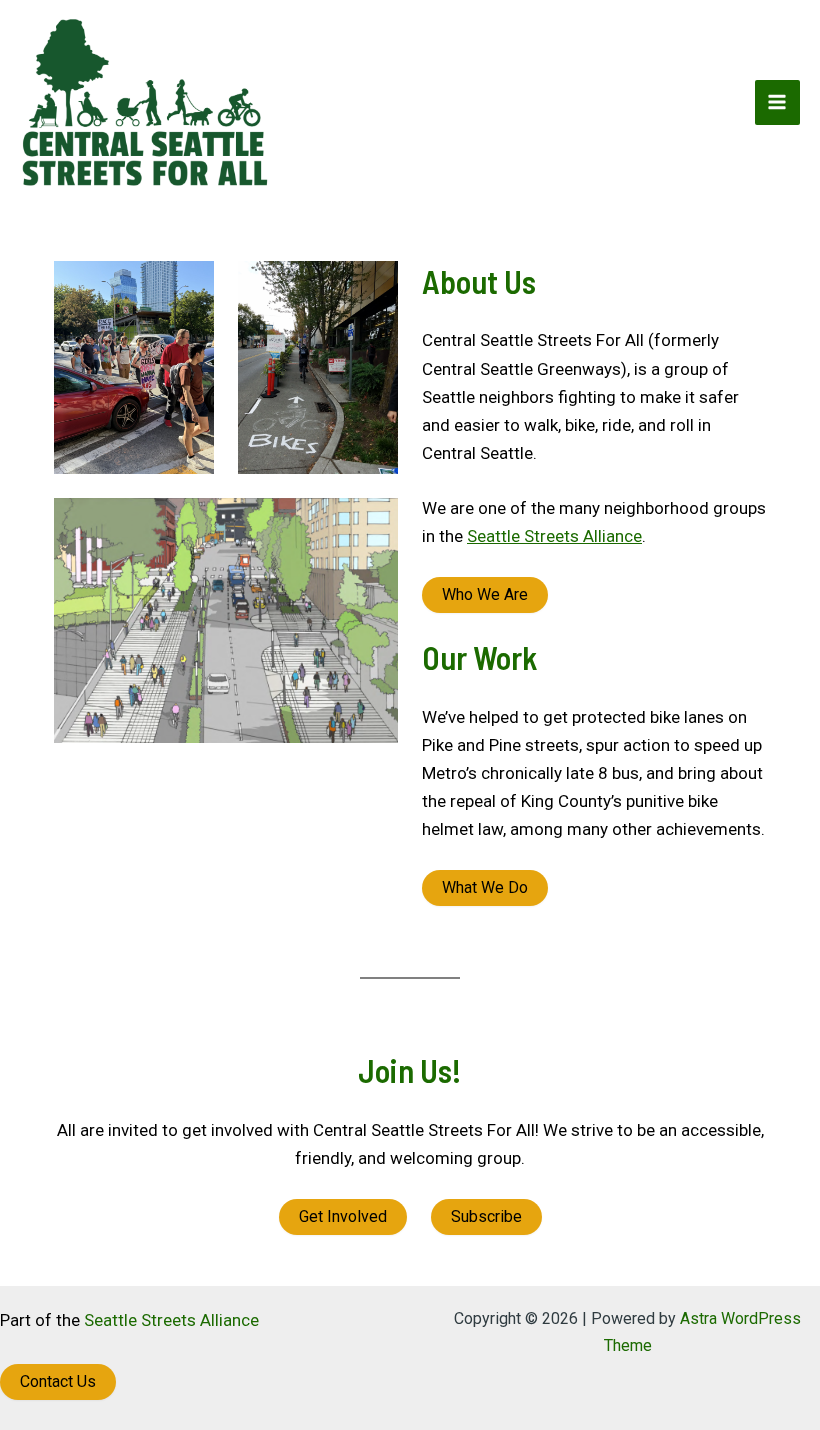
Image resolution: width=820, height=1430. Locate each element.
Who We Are (485, 594)
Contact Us (58, 1381)
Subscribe (486, 1216)
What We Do (485, 887)
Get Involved (343, 1216)
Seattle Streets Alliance (554, 536)
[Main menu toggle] (778, 103)
